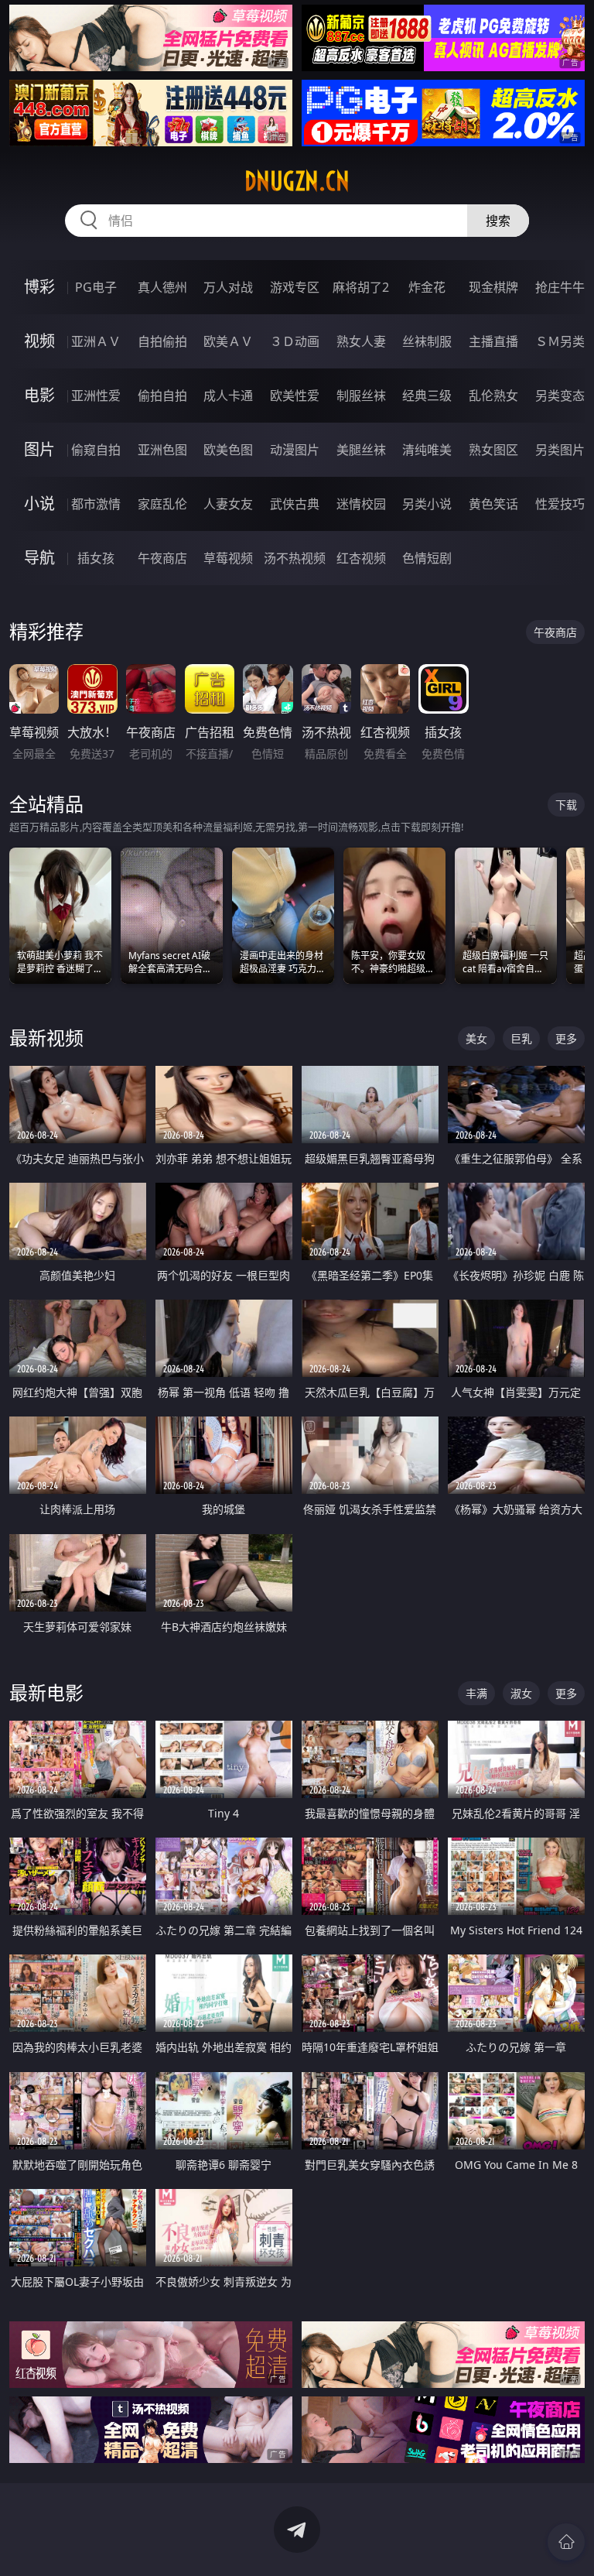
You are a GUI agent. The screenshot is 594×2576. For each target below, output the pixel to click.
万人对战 (228, 287)
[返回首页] (566, 2542)
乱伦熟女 (493, 396)
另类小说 (427, 504)
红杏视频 (361, 558)
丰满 (476, 1693)
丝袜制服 (427, 341)
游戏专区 (295, 287)
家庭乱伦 (162, 504)
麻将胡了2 (361, 287)
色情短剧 (427, 558)
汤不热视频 (295, 558)
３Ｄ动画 (295, 341)
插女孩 (96, 558)
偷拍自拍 (162, 396)
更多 (566, 1038)
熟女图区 (493, 450)
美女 (476, 1038)
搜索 (498, 221)
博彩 (39, 287)
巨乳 (521, 1038)
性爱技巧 (560, 504)
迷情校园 (361, 504)
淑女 (521, 1693)
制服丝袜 (361, 396)
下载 (566, 805)
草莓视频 (228, 558)
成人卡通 (228, 396)
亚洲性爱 (96, 396)
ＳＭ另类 (560, 341)
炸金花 (427, 287)
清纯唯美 (427, 450)
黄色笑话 (493, 504)
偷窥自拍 (96, 450)
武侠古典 (295, 504)
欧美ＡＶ (228, 341)
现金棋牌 (493, 287)
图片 (39, 449)
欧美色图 (228, 450)
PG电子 (96, 287)
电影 (39, 395)
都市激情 (96, 504)
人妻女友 (228, 504)
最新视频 (46, 1038)
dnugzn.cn (297, 181)
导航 (39, 558)
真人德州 (162, 287)
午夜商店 (162, 558)
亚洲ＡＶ (96, 341)
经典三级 (427, 396)
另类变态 (560, 396)
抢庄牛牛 (560, 287)
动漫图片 (295, 450)
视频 (39, 341)
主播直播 (493, 341)
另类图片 (560, 450)
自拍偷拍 (162, 341)
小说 (39, 504)
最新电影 (46, 1692)
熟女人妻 (361, 341)
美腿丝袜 (361, 450)
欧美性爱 (295, 396)
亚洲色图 (162, 450)
